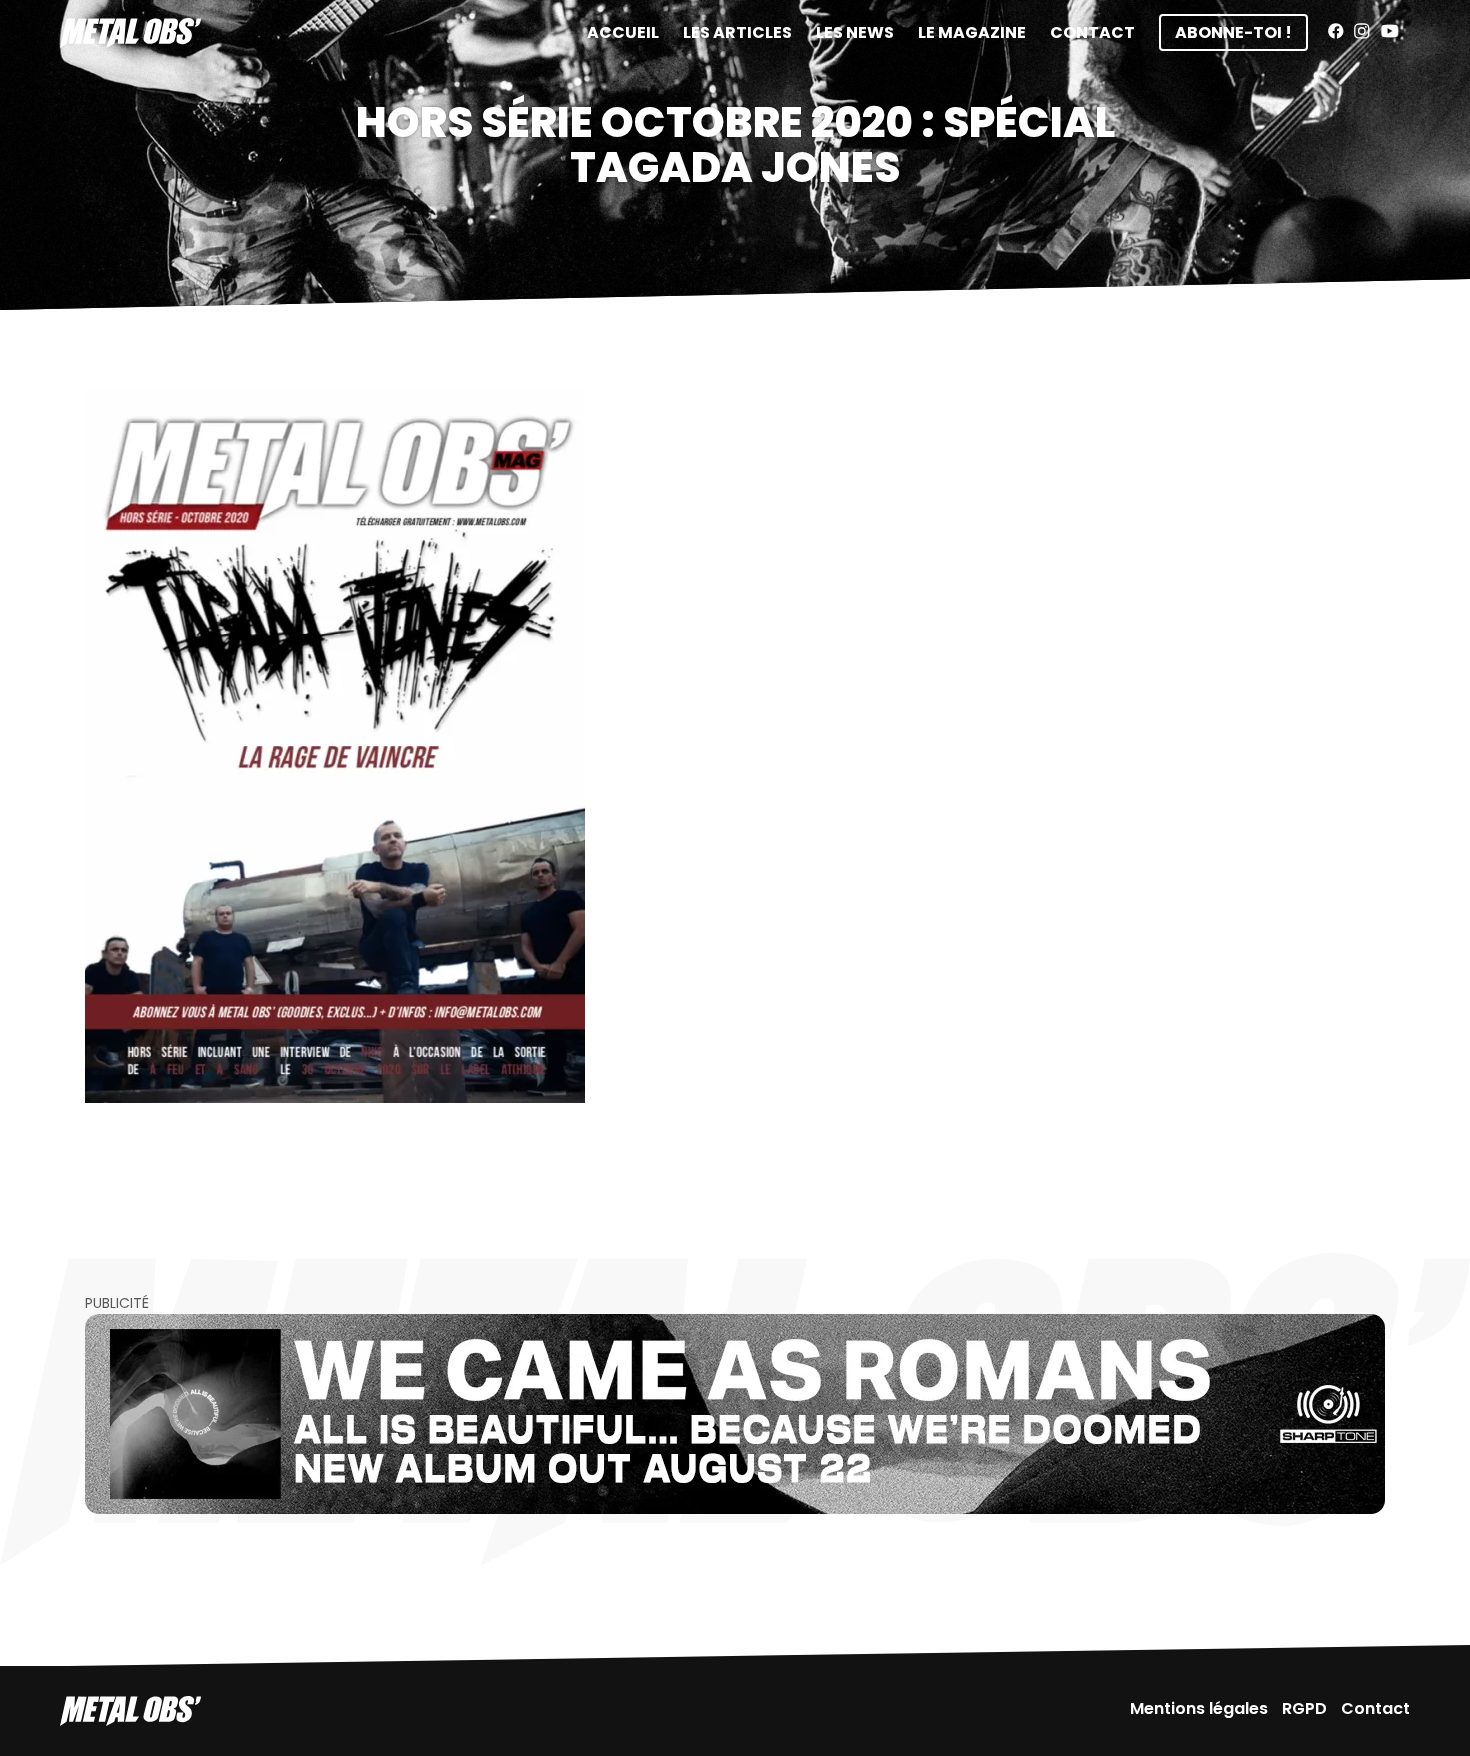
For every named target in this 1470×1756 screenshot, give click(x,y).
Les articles (737, 32)
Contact (1092, 32)
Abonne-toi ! (1233, 32)
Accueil (623, 32)
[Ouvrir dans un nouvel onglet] (735, 1414)
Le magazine (972, 32)
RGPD (1304, 1708)
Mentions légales (1199, 1708)
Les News (855, 32)
